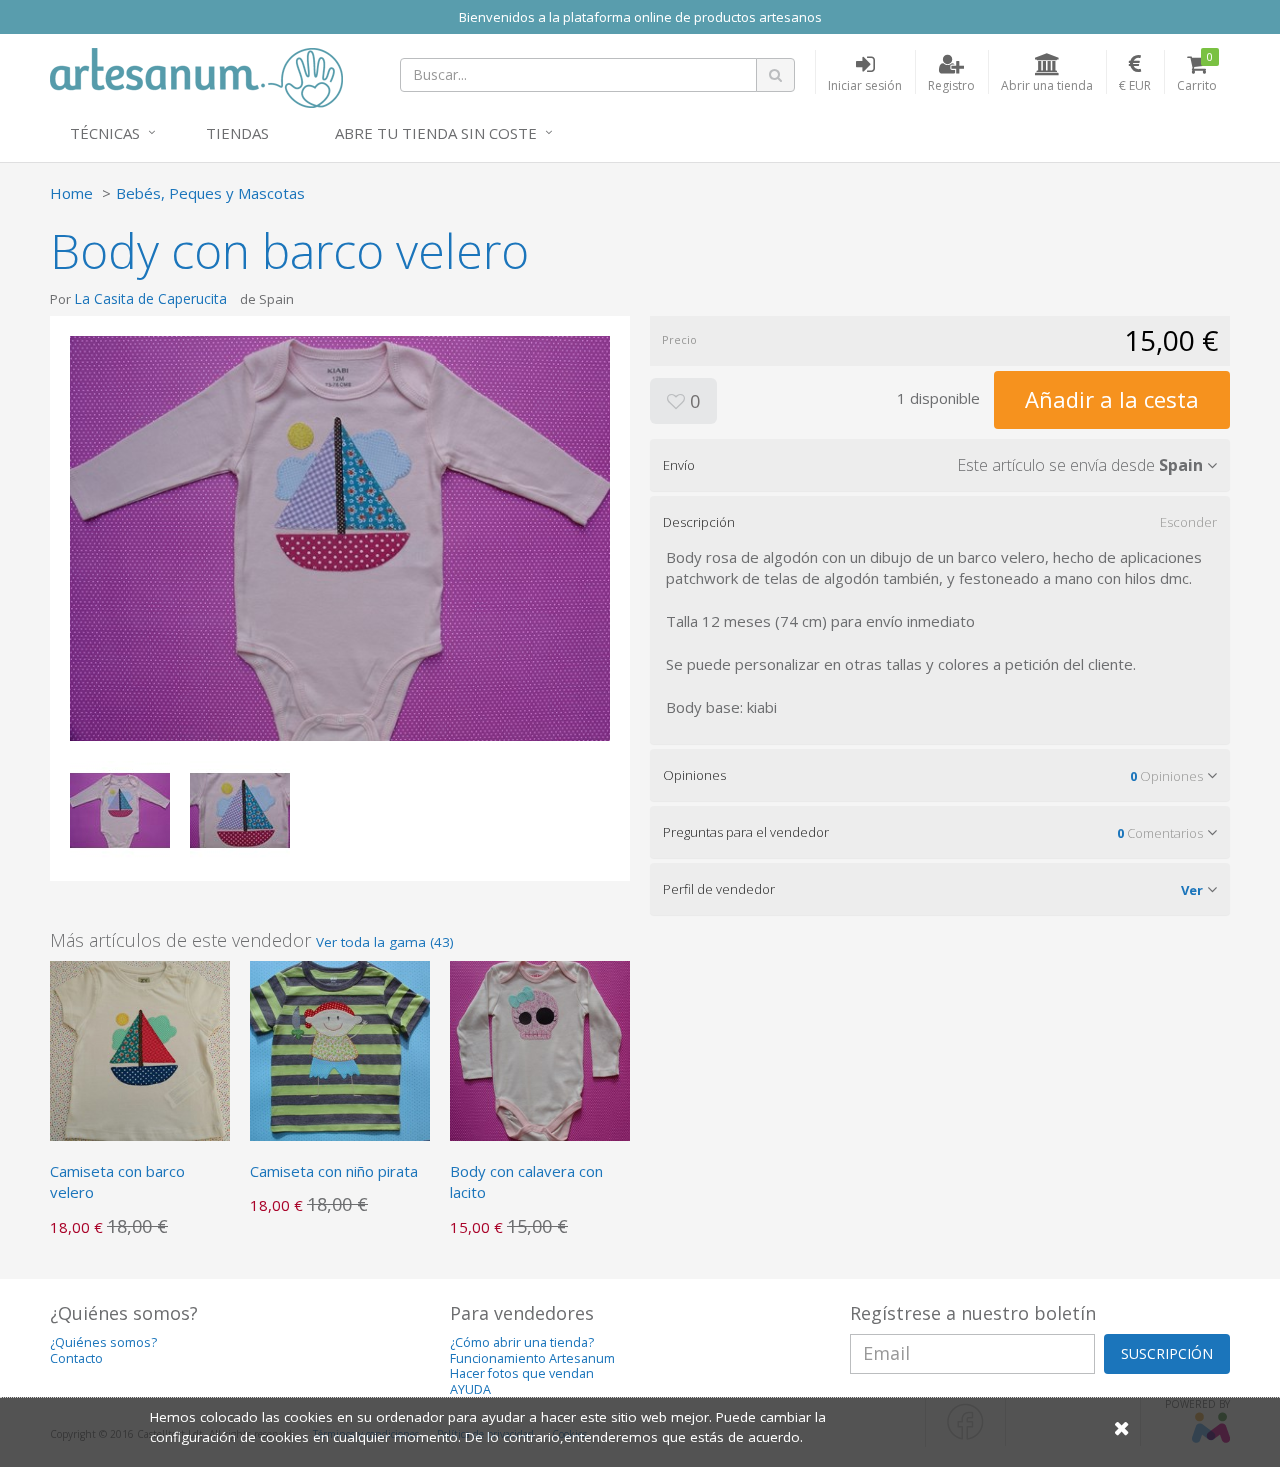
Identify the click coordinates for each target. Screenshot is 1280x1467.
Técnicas (105, 133)
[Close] (1122, 1427)
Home (71, 193)
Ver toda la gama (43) (385, 942)
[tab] (940, 465)
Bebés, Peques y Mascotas (210, 193)
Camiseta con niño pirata (334, 1171)
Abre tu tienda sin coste (436, 133)
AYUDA (470, 1389)
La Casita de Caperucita (150, 298)
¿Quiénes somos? (103, 1342)
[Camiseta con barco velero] (140, 1049)
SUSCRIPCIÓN (1167, 1353)
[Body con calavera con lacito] (540, 1049)
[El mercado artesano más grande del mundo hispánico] (196, 76)
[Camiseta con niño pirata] (340, 1049)
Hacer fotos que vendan (522, 1373)
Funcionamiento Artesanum (532, 1358)
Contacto (76, 1358)
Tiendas (237, 133)
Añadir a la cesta (1112, 399)
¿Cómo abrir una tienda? (522, 1342)
